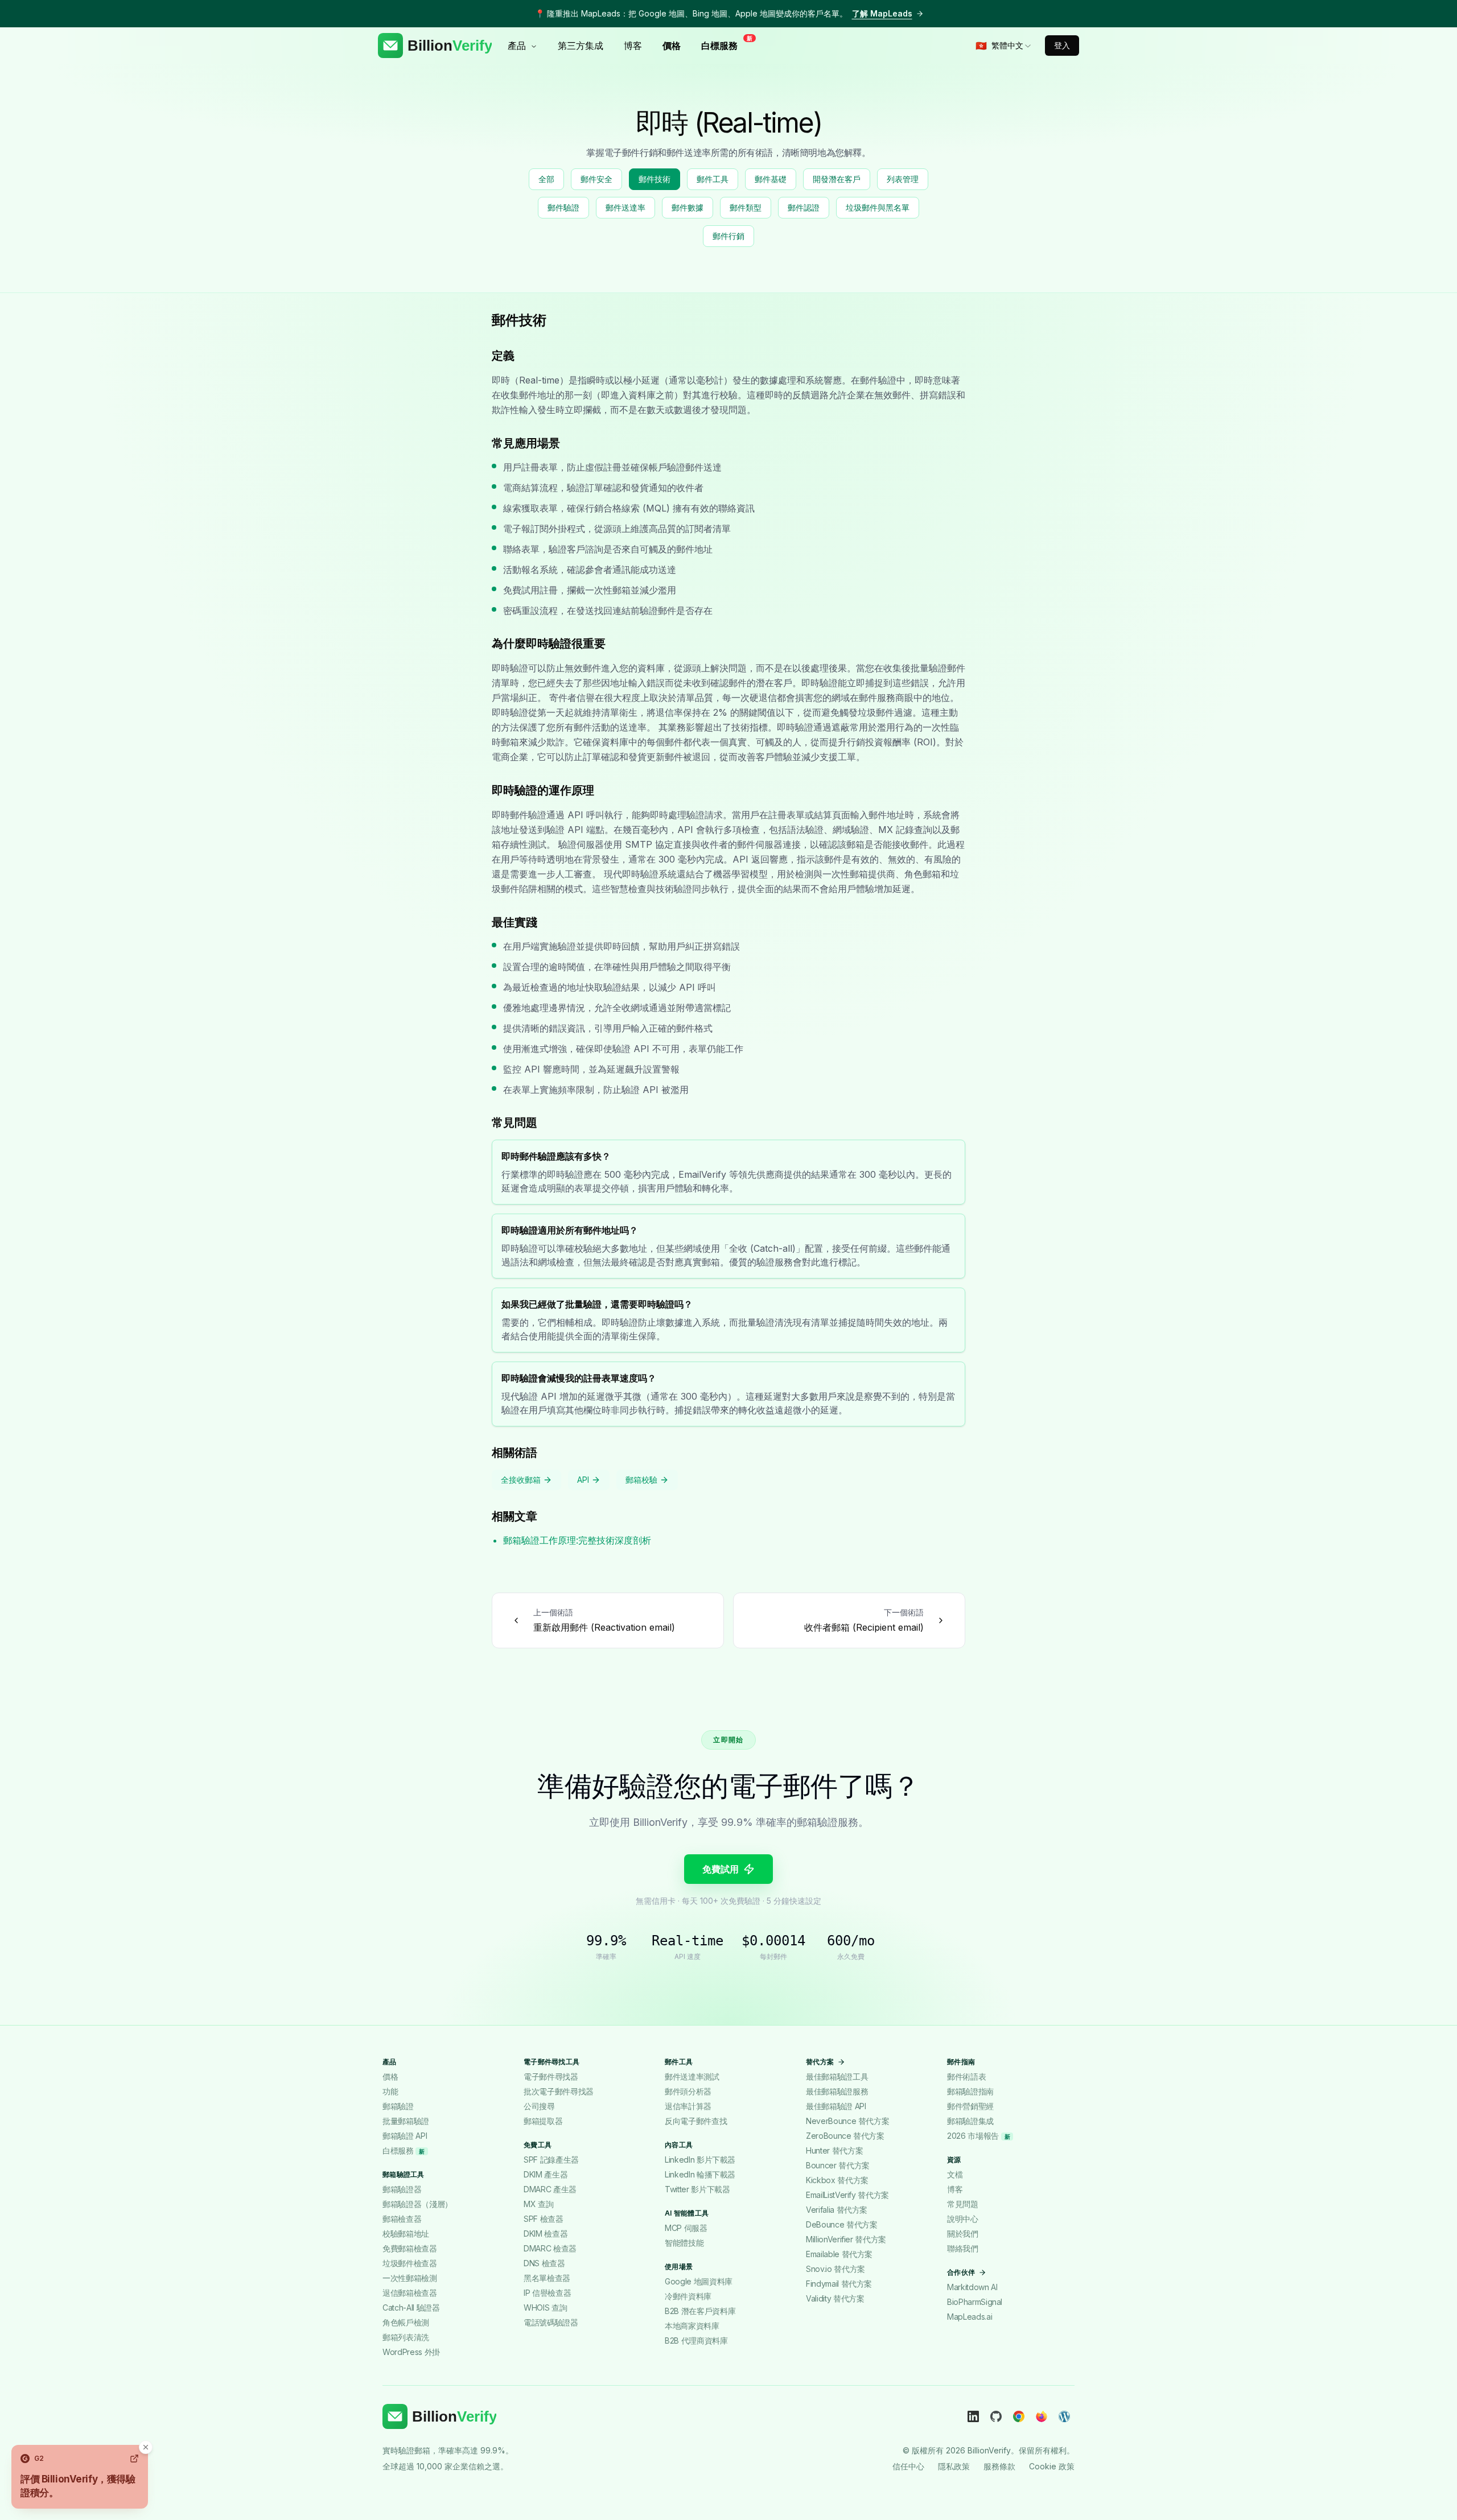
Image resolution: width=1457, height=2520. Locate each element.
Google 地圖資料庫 (699, 2281)
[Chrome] (1019, 2416)
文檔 (955, 2174)
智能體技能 (684, 2243)
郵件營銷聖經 (970, 2106)
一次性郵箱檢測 (410, 2278)
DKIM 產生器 (546, 2174)
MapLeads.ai (970, 2317)
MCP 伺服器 (686, 2228)
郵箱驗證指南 (970, 2091)
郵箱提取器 (543, 2121)
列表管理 (903, 179)
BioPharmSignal (975, 2302)
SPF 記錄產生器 (551, 2160)
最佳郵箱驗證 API (836, 2106)
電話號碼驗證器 (551, 2322)
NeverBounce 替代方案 (847, 2121)
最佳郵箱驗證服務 (837, 2091)
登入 (1062, 45)
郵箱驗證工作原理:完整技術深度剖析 (577, 1540)
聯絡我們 (963, 2248)
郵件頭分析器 (688, 2091)
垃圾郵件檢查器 (410, 2263)
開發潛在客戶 (837, 179)
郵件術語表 (966, 2076)
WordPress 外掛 (411, 2352)
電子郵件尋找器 (551, 2076)
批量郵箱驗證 (406, 2121)
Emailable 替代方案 (839, 2254)
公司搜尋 (539, 2106)
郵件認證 (804, 207)
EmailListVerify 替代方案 (847, 2195)
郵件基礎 (771, 179)
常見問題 (963, 2204)
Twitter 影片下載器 (697, 2189)
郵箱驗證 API (405, 2136)
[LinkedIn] (973, 2416)
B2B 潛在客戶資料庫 (700, 2311)
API (583, 1480)
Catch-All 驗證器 (411, 2307)
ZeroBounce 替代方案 (845, 2136)
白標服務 (723, 45)
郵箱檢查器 (402, 2219)
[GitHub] (996, 2416)
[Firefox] (1042, 2416)
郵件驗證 (563, 207)
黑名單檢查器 (547, 2278)
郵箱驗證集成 (970, 2121)
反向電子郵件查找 (696, 2121)
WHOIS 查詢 (545, 2307)
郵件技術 (655, 179)
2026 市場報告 (978, 2136)
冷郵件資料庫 (688, 2296)
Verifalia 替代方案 (837, 2210)
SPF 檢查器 (544, 2219)
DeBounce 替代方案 (841, 2224)
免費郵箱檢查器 (410, 2248)
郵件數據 (688, 207)
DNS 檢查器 (544, 2263)
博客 (633, 46)
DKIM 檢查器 (546, 2234)
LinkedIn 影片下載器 (700, 2160)
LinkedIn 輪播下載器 (700, 2174)
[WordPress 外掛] (1064, 2416)
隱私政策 (954, 2466)
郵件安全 (596, 179)
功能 (390, 2091)
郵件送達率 (625, 207)
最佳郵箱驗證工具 (837, 2076)
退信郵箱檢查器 (410, 2293)
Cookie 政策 (1052, 2466)
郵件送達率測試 (692, 2076)
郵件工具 (713, 179)
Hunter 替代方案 (834, 2150)
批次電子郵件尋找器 (559, 2091)
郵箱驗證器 (402, 2189)
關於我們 (963, 2234)
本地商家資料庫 (692, 2326)
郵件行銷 (728, 236)
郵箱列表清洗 (406, 2337)
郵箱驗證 (398, 2106)
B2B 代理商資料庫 (696, 2340)
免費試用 (721, 1869)
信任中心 (908, 2466)
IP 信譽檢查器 (547, 2293)
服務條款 (999, 2466)
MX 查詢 (538, 2204)
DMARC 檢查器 (550, 2248)
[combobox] (1004, 46)
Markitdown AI (972, 2287)
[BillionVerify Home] (435, 46)
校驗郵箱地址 (406, 2234)
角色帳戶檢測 (406, 2322)
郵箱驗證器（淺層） (417, 2204)
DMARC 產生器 (550, 2189)
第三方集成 (581, 46)
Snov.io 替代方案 (835, 2269)
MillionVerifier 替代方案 (846, 2239)
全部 (546, 179)
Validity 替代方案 (835, 2298)
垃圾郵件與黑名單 (878, 207)
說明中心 (963, 2219)
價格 (672, 46)
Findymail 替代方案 (839, 2284)
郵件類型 (746, 207)
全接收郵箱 (521, 1480)
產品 (517, 46)
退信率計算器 (688, 2106)
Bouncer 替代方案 (838, 2165)
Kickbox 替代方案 (837, 2180)
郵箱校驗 (641, 1480)
